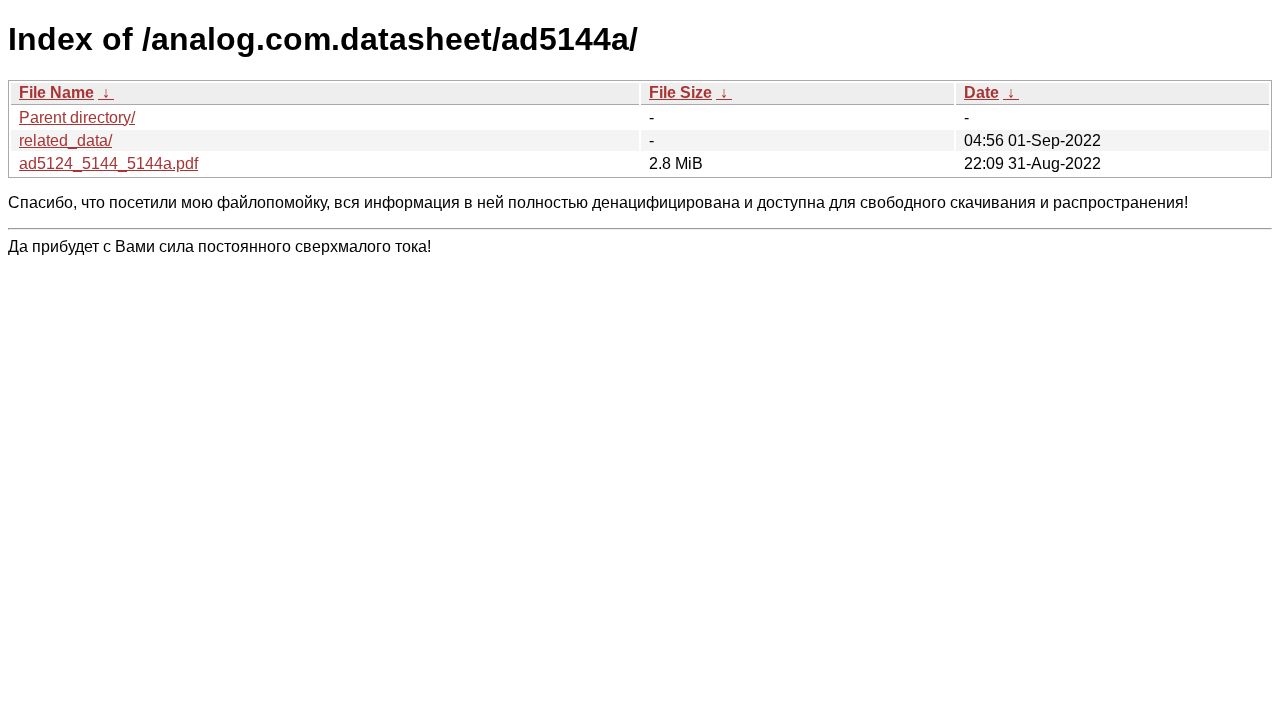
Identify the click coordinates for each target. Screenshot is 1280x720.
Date (981, 92)
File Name (56, 92)
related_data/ (65, 140)
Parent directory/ (77, 117)
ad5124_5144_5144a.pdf (108, 163)
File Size (680, 92)
